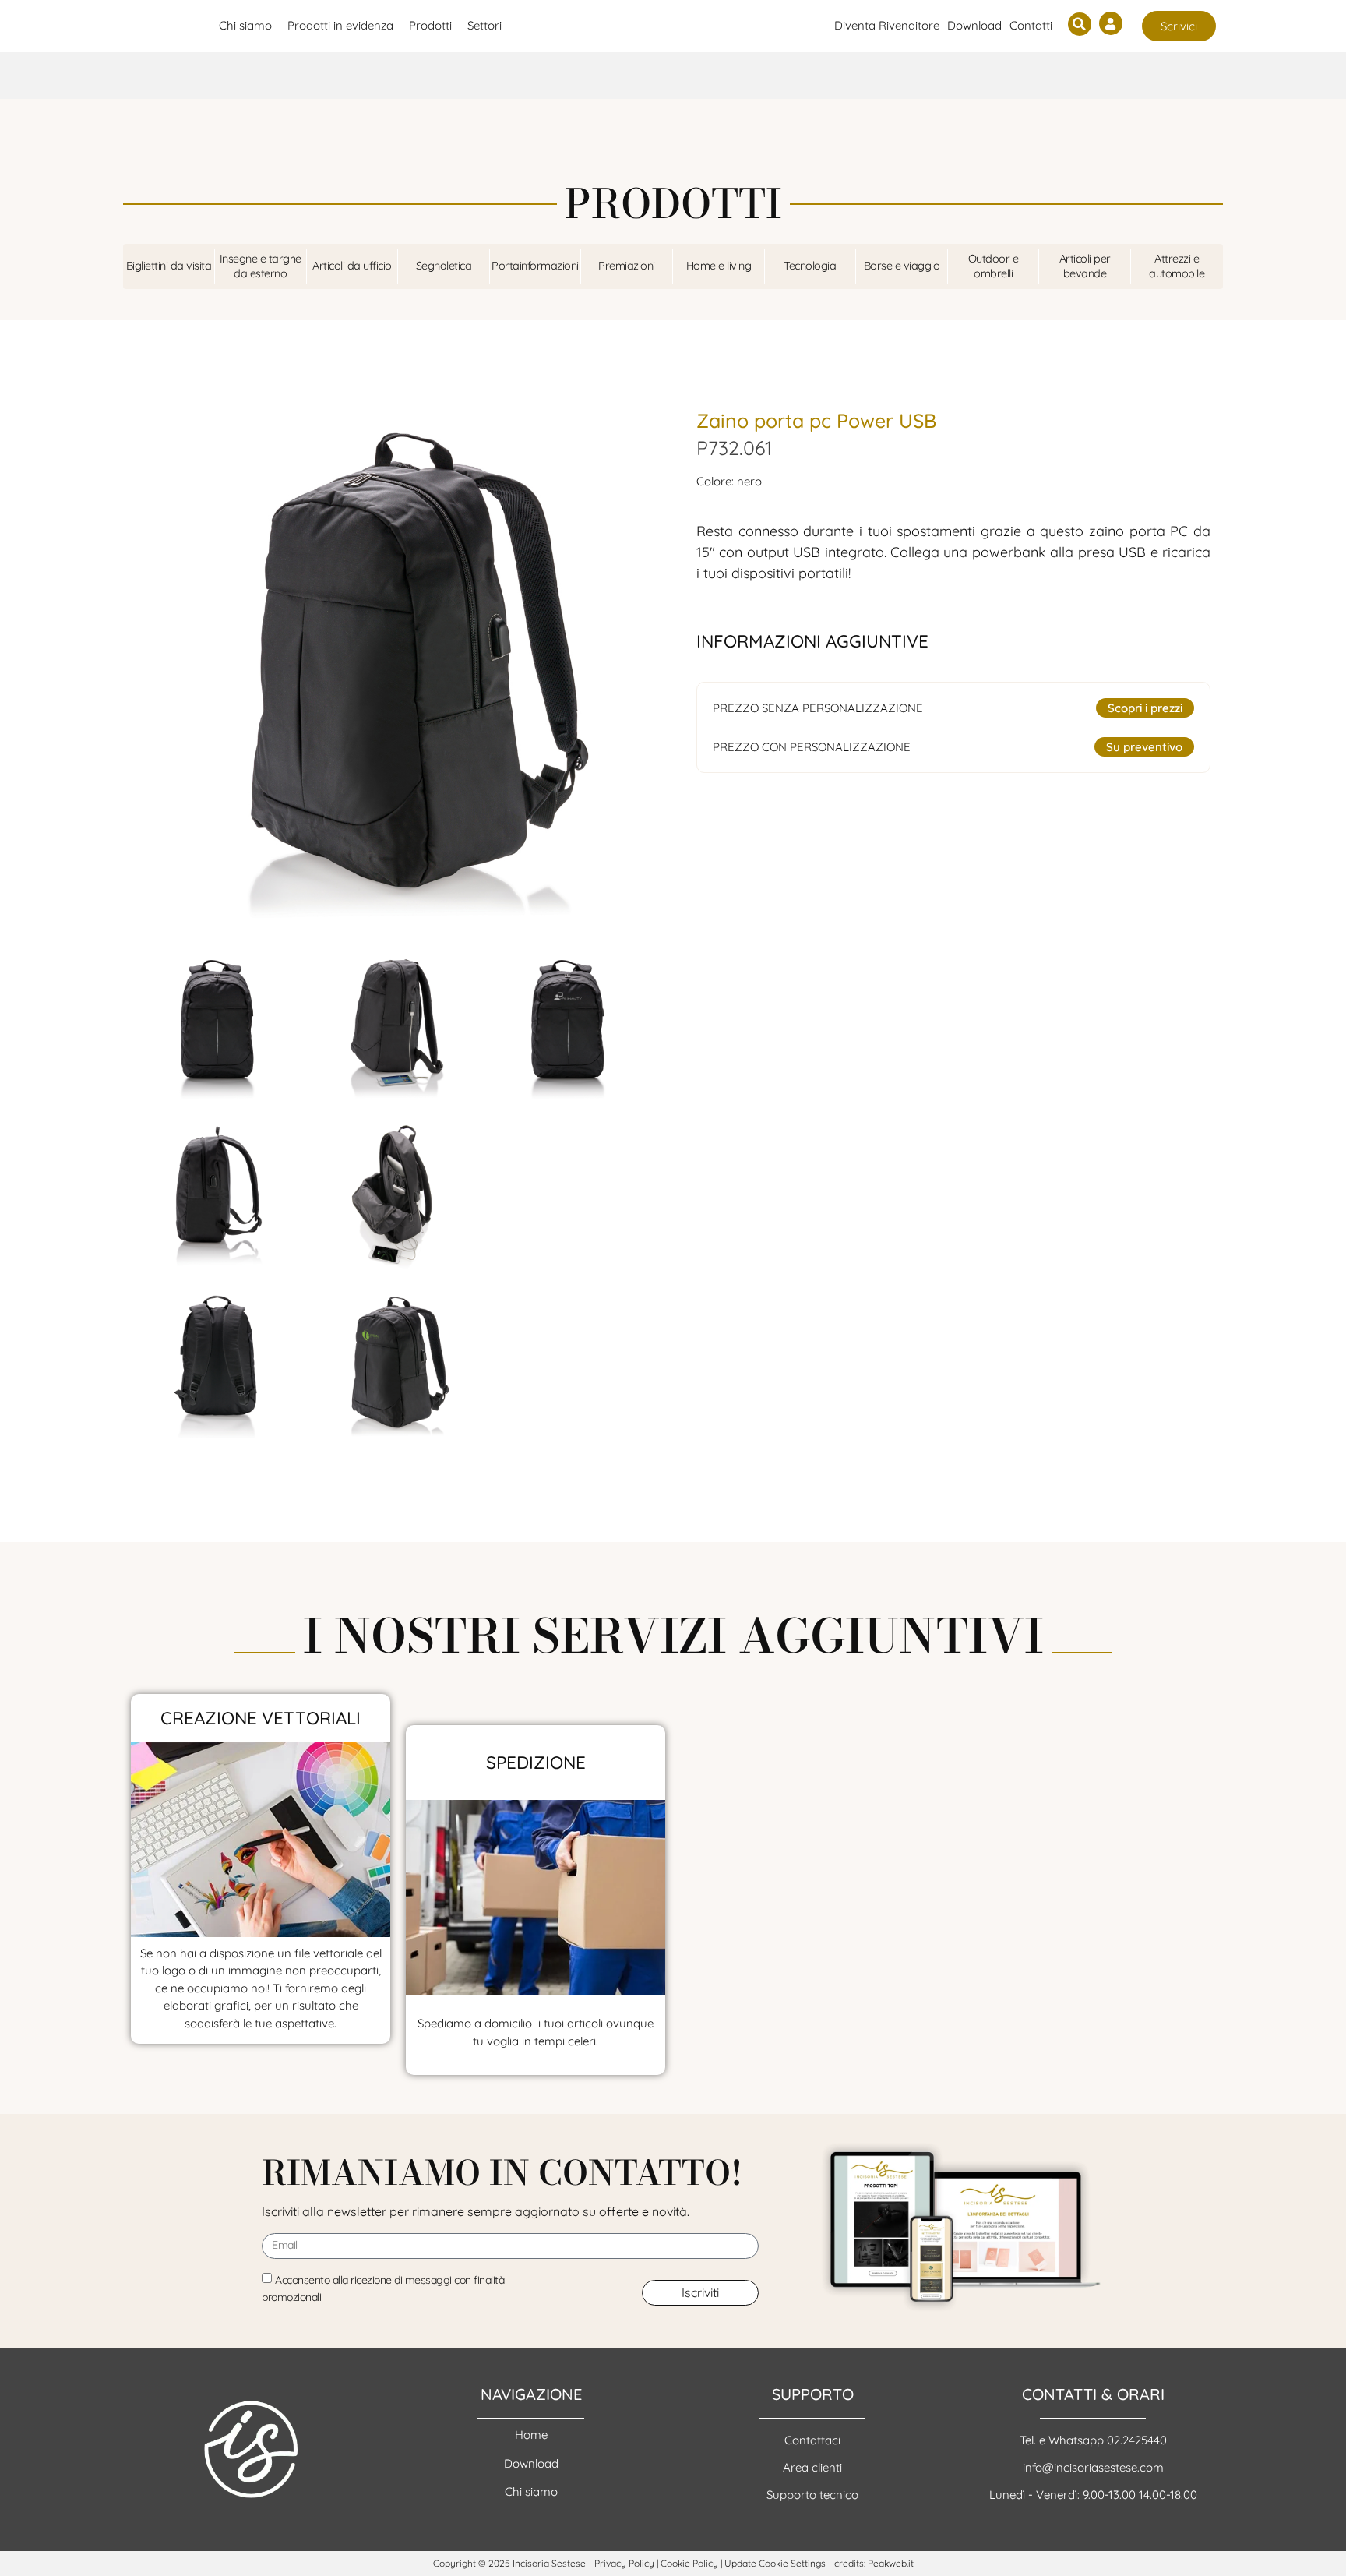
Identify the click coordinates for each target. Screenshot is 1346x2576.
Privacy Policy (624, 2563)
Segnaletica (444, 266)
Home (531, 2435)
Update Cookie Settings (775, 2563)
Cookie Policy (689, 2563)
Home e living (719, 266)
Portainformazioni (535, 266)
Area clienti (812, 2467)
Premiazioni (627, 266)
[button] (1080, 24)
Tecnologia (810, 266)
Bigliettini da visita (169, 266)
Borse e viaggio (902, 266)
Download (974, 25)
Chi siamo (531, 2491)
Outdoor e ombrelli (994, 266)
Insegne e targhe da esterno (261, 266)
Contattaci (812, 2440)
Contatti (1031, 25)
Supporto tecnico (812, 2495)
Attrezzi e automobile (1177, 266)
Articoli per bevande (1085, 266)
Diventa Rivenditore (887, 25)
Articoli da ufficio (352, 266)
